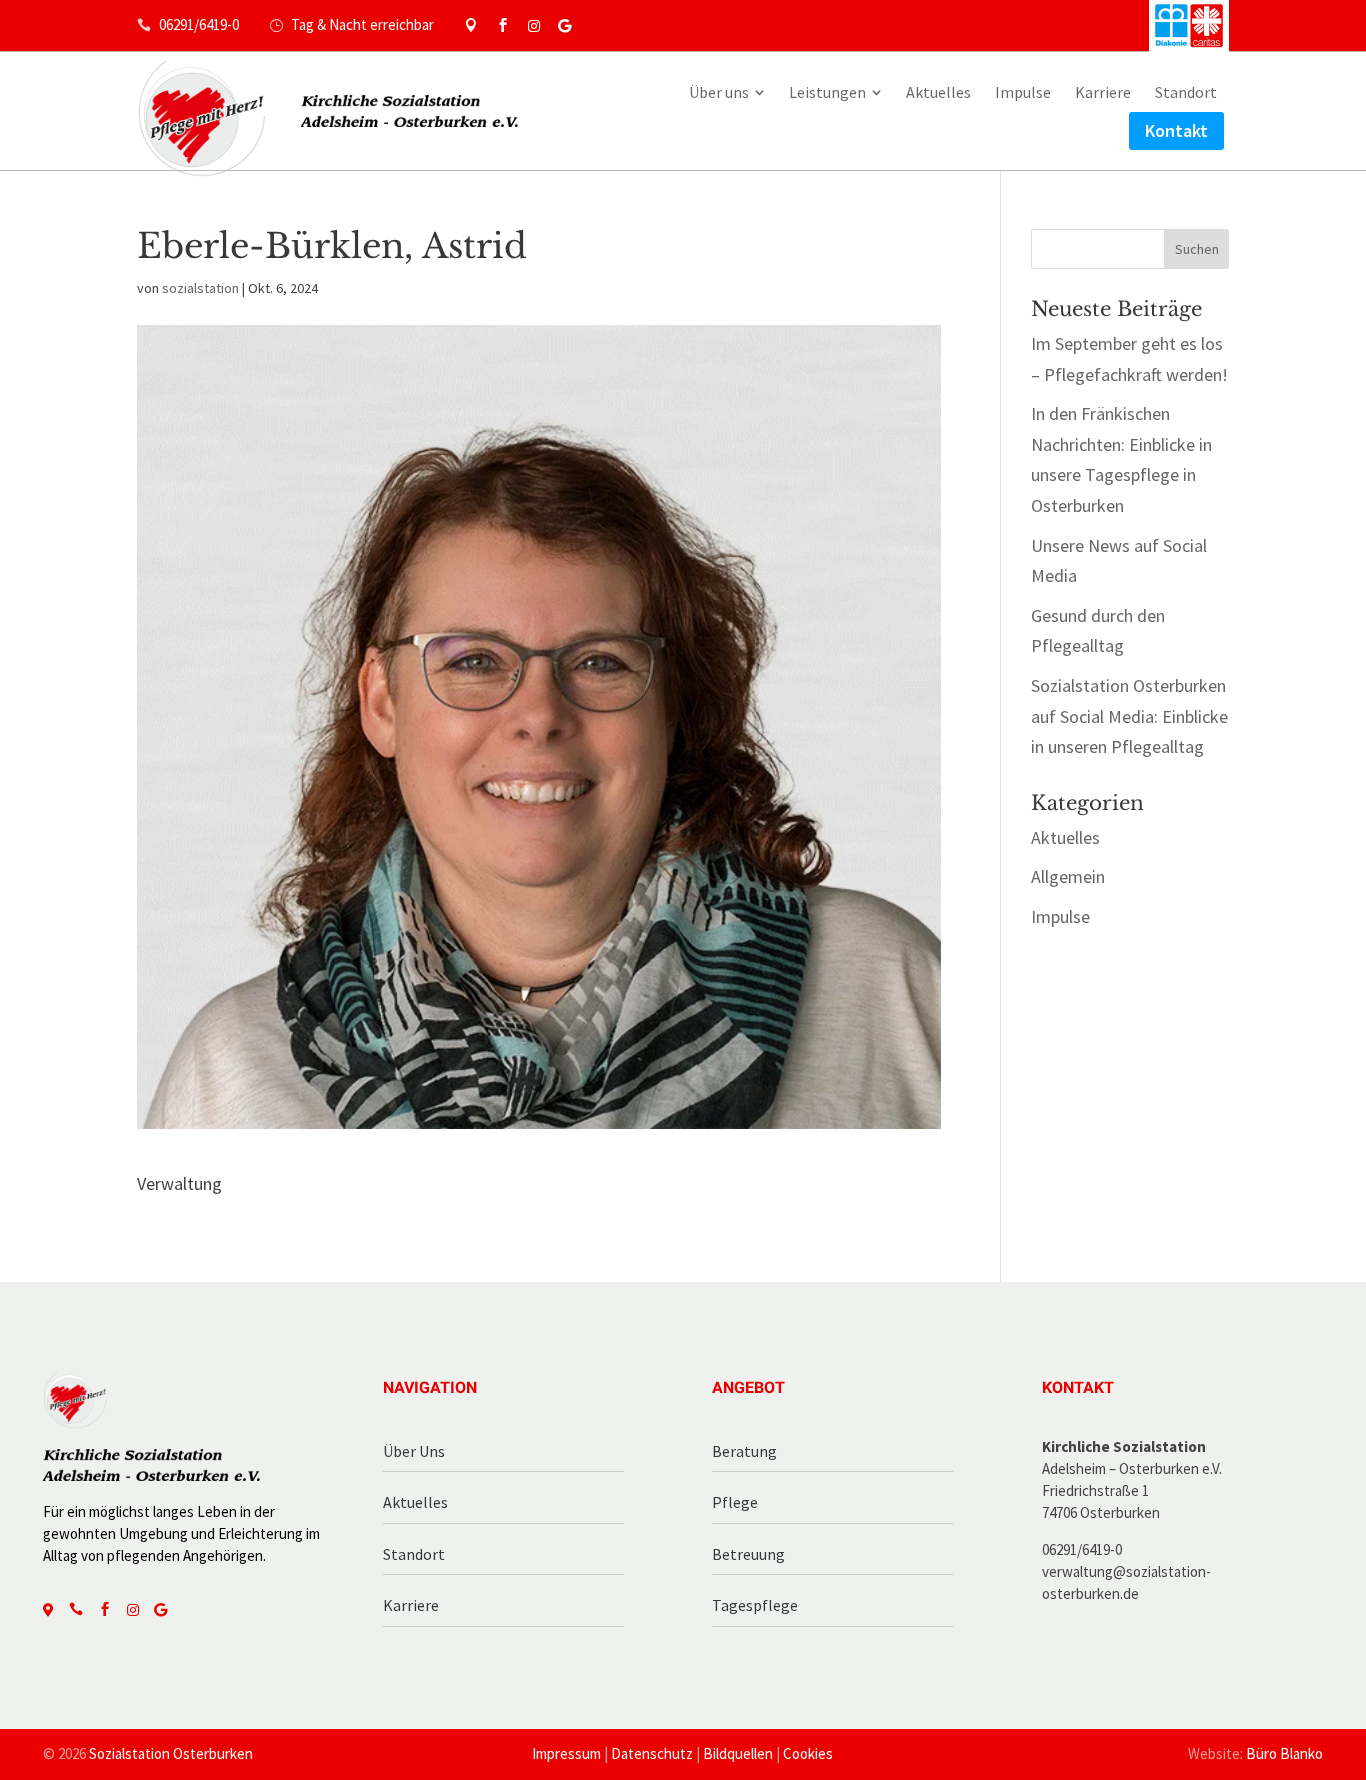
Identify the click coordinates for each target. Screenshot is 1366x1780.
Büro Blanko (1284, 1753)
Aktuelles (1065, 837)
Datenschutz (652, 1753)
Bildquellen (738, 1753)
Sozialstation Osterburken (171, 1753)
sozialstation (200, 288)
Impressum (566, 1753)
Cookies (808, 1753)
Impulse (1060, 916)
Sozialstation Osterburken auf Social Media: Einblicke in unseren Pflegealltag (1129, 716)
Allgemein (1068, 876)
